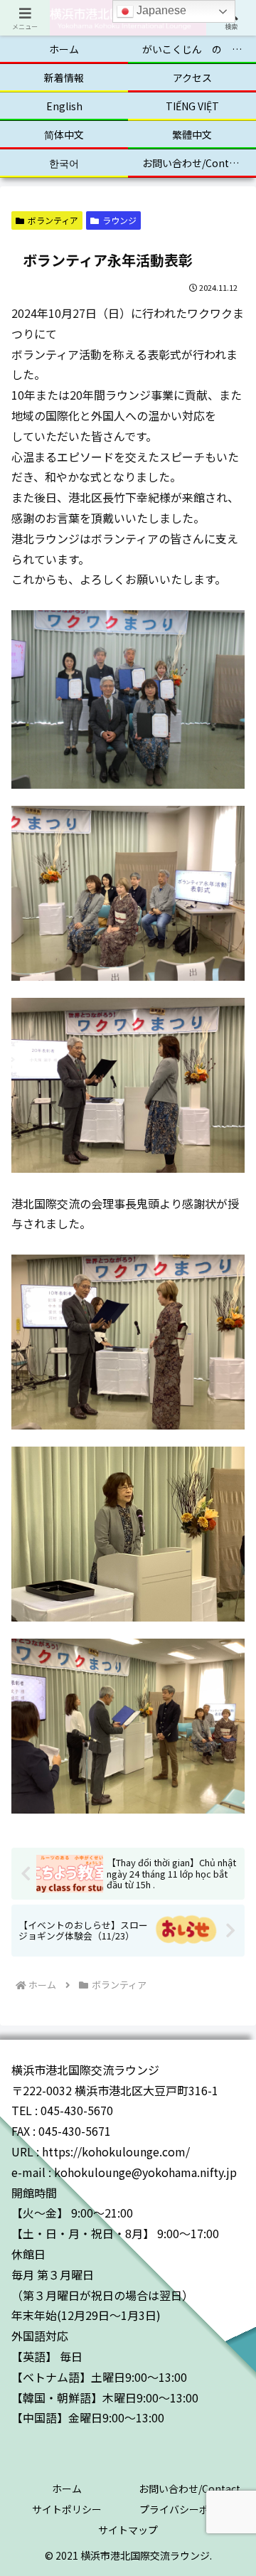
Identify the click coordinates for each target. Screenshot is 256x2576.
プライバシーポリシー (189, 2509)
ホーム (67, 2489)
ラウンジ (119, 220)
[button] (228, 2105)
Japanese (160, 10)
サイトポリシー (67, 2509)
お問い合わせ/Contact (190, 2489)
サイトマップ (128, 2530)
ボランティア (53, 220)
